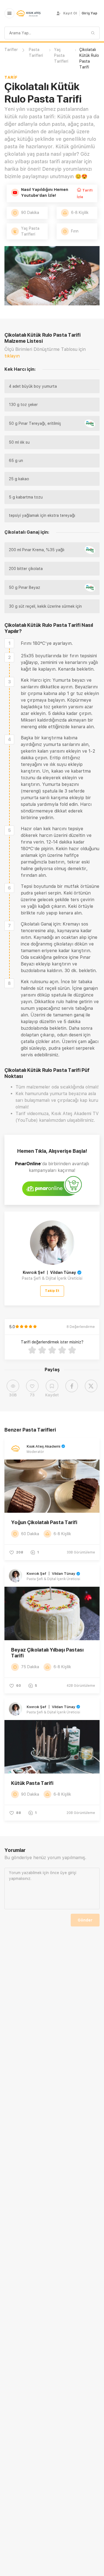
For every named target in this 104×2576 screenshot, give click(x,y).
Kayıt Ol (70, 13)
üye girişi (68, 1873)
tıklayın (12, 356)
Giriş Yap (89, 13)
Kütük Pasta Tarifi (32, 1783)
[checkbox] (9, 643)
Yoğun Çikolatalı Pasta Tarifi (44, 1522)
